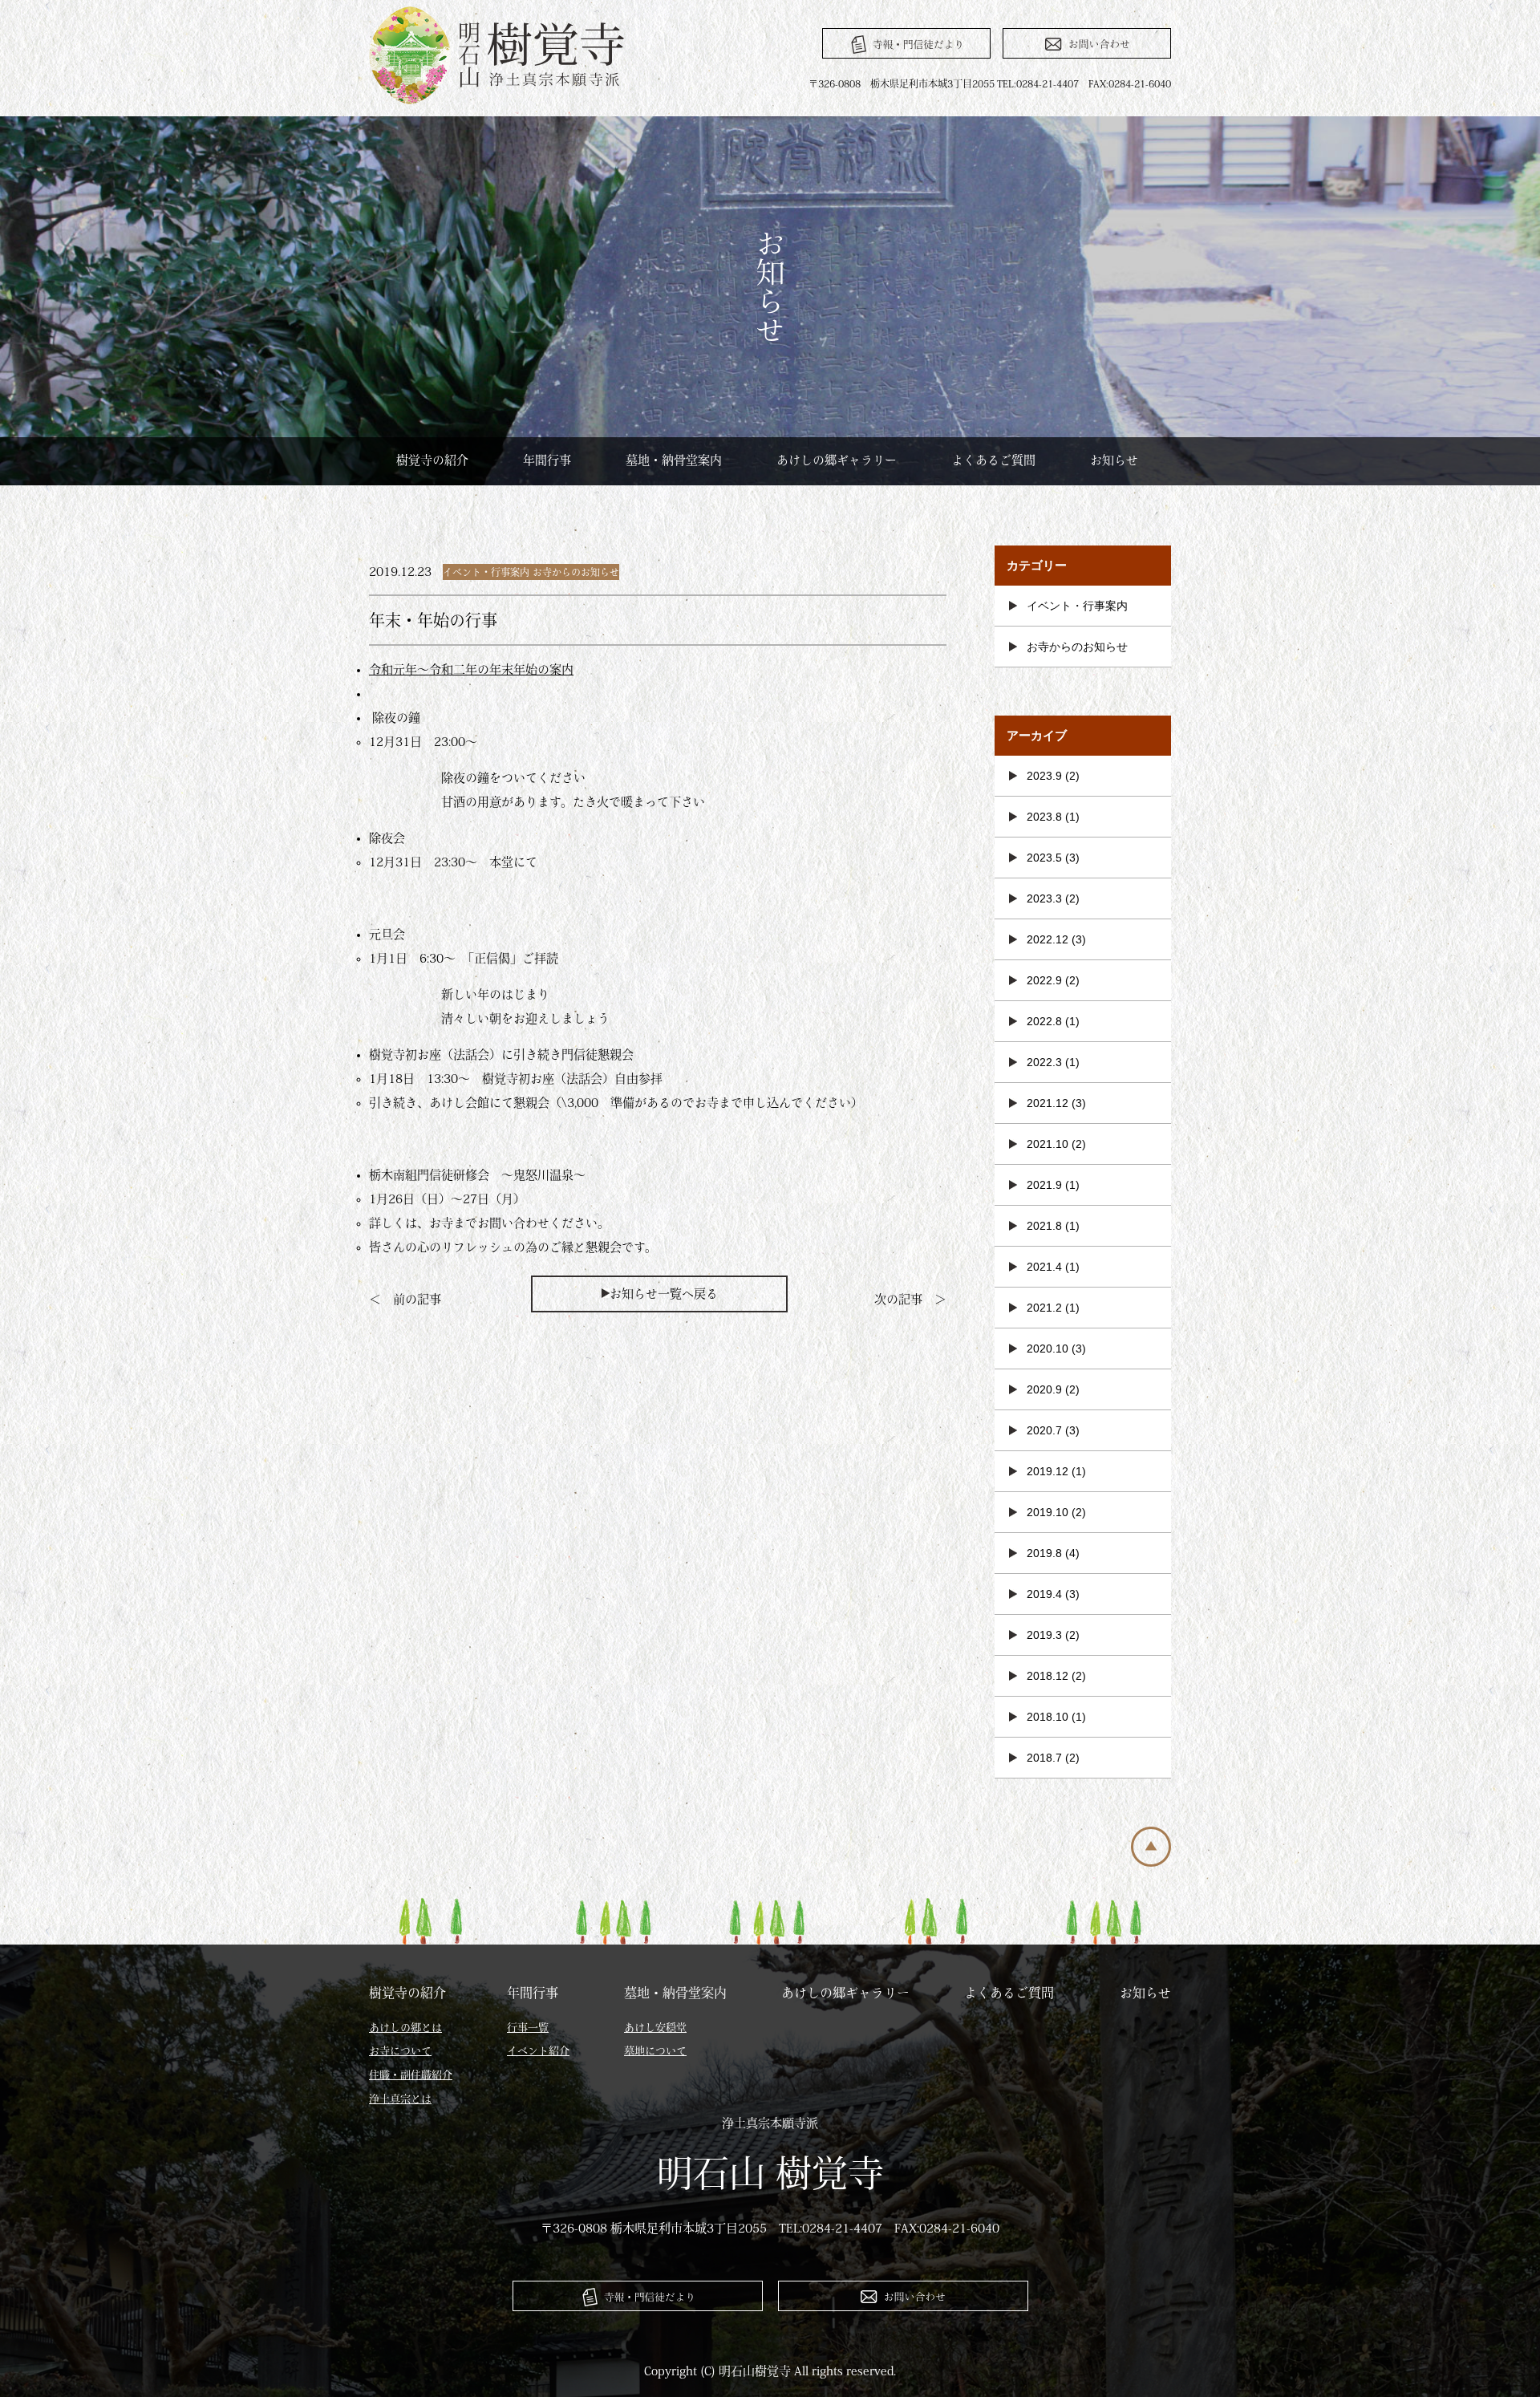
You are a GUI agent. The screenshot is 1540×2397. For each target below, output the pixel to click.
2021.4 (1044, 1267)
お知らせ (1114, 460)
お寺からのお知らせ (576, 572)
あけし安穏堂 (655, 2028)
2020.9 (1044, 1389)
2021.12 (1048, 1103)
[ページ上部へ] (1151, 1862)
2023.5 (1044, 858)
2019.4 (1044, 1594)
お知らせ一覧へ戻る (664, 1294)
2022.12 (1048, 939)
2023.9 (1044, 776)
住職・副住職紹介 (411, 2075)
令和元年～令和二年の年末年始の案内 (471, 669)
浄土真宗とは (400, 2099)
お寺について (400, 2051)
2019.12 (1048, 1471)
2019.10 (1048, 1512)
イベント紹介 (538, 2051)
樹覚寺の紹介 (432, 460)
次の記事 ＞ (910, 1299)
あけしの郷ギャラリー (837, 460)
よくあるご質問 (993, 460)
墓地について (655, 2051)
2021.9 (1044, 1185)
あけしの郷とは (405, 2028)
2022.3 (1044, 1062)
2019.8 (1044, 1553)
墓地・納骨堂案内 (674, 460)
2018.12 (1048, 1676)
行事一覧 (528, 2028)
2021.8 (1044, 1226)
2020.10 (1048, 1349)
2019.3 (1044, 1635)
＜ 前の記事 (405, 1299)
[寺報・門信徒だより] (906, 43)
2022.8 (1044, 1021)
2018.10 (1048, 1717)
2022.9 (1044, 980)
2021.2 (1044, 1308)
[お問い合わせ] (1087, 43)
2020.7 (1044, 1430)
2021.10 (1048, 1144)
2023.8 (1044, 817)
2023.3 (1044, 898)
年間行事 (547, 460)
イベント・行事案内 (486, 572)
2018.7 (1044, 1758)
